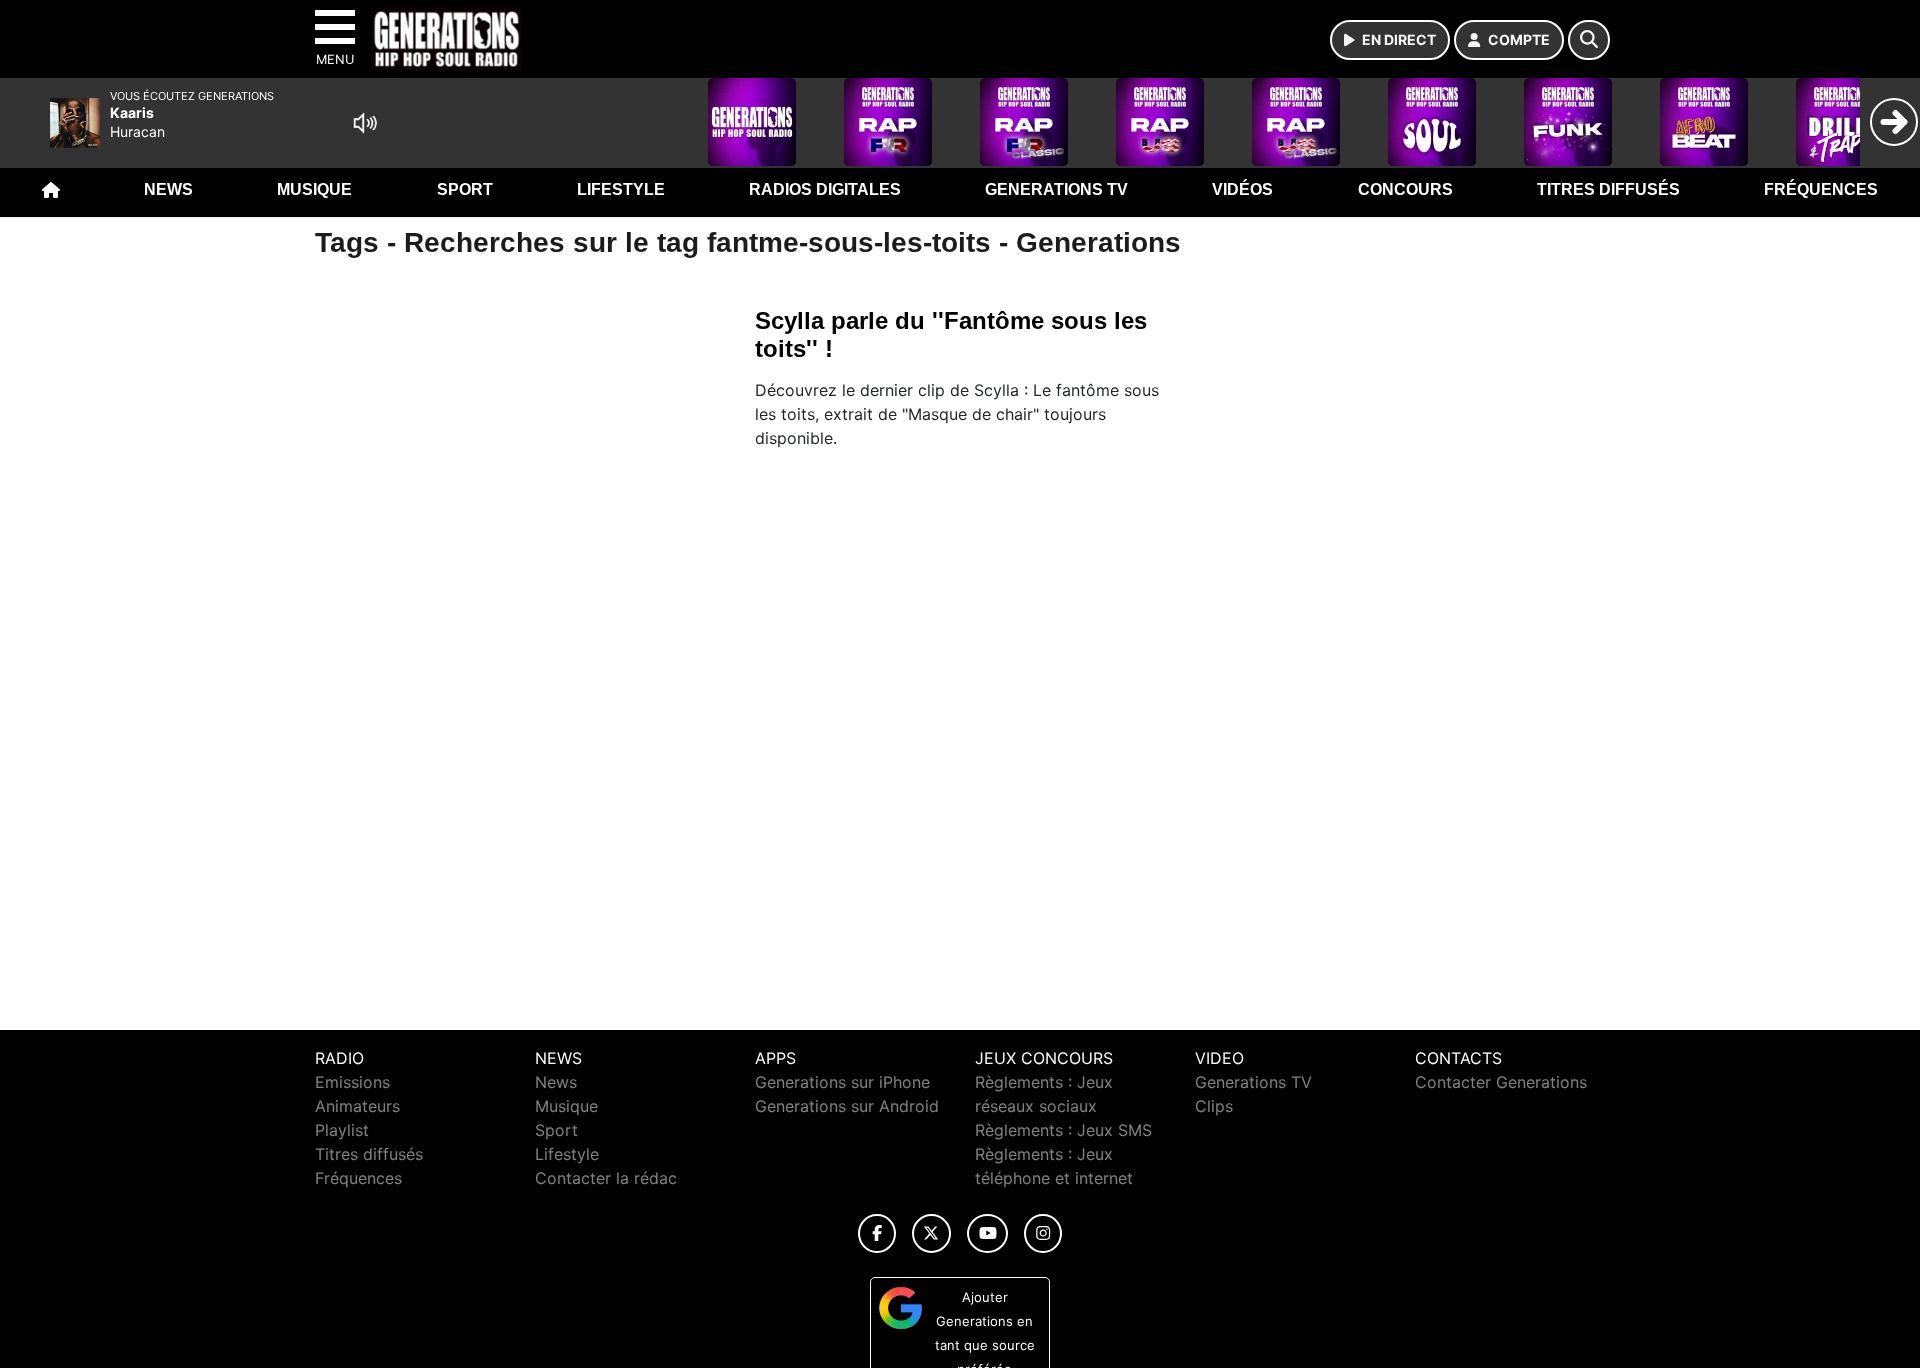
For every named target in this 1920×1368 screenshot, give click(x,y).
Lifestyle (621, 189)
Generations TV (1056, 189)
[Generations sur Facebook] (877, 1233)
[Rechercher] (1589, 40)
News (168, 189)
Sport (465, 189)
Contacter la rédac (606, 1178)
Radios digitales (825, 189)
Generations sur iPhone (842, 1082)
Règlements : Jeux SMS (1063, 1130)
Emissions (352, 1082)
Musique (314, 189)
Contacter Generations (1501, 1082)
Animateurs (357, 1106)
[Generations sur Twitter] (931, 1233)
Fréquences (1821, 189)
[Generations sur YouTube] (987, 1233)
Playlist (342, 1130)
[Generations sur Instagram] (1043, 1233)
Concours (1405, 189)
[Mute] (365, 123)
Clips (1214, 1106)
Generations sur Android (847, 1106)
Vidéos (1242, 189)
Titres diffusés (1608, 189)
